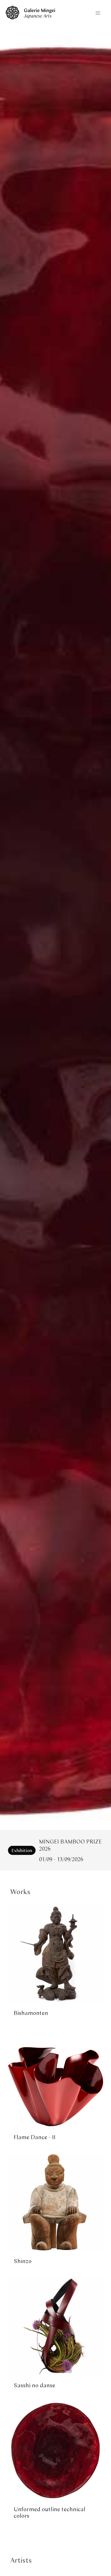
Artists (21, 2560)
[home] (30, 17)
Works (20, 1891)
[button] (98, 13)
